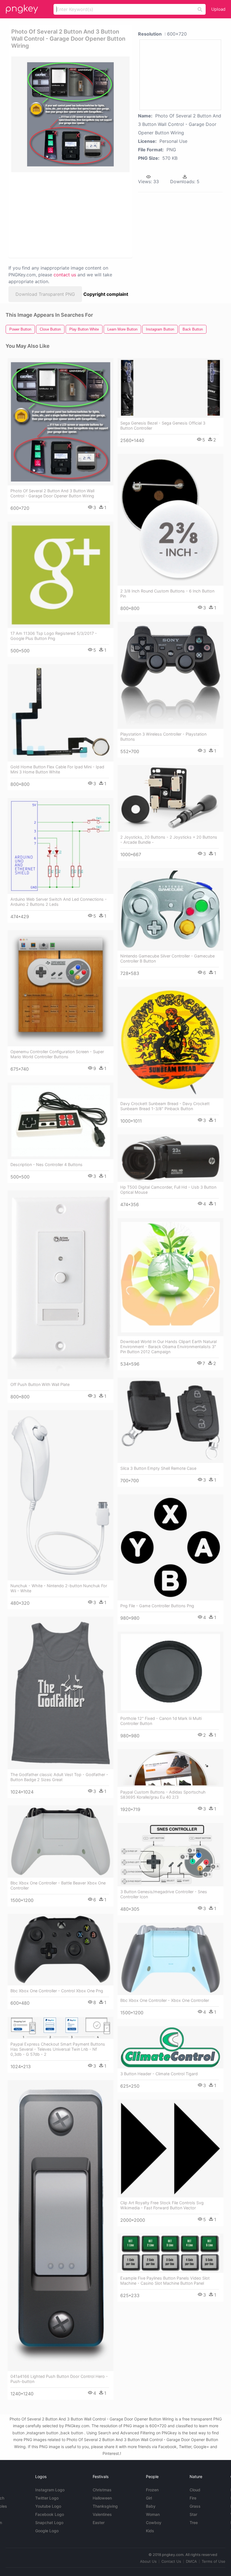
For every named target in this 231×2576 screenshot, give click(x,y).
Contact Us (171, 2561)
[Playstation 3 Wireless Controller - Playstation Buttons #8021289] (170, 675)
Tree (194, 2523)
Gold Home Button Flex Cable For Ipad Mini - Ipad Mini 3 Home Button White (57, 769)
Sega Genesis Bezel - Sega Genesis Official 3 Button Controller (163, 426)
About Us (148, 2561)
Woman (153, 2514)
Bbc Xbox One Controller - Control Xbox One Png (57, 1991)
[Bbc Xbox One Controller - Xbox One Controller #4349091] (170, 1959)
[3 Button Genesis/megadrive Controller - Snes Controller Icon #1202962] (170, 1855)
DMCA (191, 2561)
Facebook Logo (50, 2514)
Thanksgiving (105, 2506)
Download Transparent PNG (45, 294)
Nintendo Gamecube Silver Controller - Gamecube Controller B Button (167, 958)
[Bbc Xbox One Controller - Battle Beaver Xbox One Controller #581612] (61, 1842)
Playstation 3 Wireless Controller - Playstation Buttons (163, 737)
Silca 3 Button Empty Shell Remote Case (158, 1468)
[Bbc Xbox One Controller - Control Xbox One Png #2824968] (61, 1950)
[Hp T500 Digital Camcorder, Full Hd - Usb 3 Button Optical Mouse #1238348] (170, 1158)
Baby (151, 2506)
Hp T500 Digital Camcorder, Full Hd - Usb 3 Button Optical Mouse (168, 1190)
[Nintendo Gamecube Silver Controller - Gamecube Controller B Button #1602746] (170, 909)
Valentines (102, 2514)
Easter (99, 2523)
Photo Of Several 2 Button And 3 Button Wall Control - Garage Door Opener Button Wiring (52, 493)
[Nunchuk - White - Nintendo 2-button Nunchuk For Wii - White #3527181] (61, 1495)
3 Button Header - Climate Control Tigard (159, 2074)
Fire (193, 2498)
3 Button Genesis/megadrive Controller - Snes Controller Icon (164, 1894)
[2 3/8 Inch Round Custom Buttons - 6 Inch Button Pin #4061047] (170, 520)
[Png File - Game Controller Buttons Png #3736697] (170, 1547)
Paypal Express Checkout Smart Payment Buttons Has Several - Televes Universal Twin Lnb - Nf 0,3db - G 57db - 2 (58, 2049)
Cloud (195, 2490)
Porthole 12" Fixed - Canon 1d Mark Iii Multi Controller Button (161, 1721)
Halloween (102, 2498)
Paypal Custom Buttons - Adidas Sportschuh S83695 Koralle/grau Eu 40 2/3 (163, 1795)
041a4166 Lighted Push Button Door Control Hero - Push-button (59, 2379)
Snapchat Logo (49, 2523)
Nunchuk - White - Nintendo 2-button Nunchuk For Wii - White (59, 1588)
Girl (149, 2498)
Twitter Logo (47, 2498)
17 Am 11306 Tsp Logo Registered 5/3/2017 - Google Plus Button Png (54, 636)
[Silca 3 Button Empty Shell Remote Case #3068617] (170, 1420)
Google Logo (47, 2531)
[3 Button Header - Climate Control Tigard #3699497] (170, 2047)
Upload (218, 9)
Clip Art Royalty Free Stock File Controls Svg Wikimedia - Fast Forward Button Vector (162, 2205)
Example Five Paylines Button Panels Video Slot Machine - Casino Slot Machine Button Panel (165, 2281)
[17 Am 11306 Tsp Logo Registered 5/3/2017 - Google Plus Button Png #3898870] (61, 575)
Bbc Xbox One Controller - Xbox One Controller (165, 2000)
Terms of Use (214, 2561)
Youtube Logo (48, 2506)
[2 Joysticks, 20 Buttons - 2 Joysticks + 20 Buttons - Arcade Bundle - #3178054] (170, 798)
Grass (195, 2506)
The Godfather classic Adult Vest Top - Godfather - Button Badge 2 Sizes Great (59, 1777)
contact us (65, 275)
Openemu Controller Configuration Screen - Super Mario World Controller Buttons (57, 1054)
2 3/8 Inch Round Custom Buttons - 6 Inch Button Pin (167, 593)
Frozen (152, 2490)
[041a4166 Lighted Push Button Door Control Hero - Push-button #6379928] (61, 2226)
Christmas (102, 2490)
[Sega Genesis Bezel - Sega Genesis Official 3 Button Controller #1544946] (170, 388)
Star (193, 2514)
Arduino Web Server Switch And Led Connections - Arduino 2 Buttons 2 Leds (59, 902)
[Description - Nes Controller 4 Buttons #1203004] (61, 1121)
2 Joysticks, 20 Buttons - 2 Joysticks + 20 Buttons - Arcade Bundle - (169, 840)
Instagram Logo (50, 2490)
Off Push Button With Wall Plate (40, 1384)
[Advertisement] (69, 215)
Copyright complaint (106, 294)
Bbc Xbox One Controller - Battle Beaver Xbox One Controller (58, 1885)
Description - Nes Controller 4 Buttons (46, 1165)
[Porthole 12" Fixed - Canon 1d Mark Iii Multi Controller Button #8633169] (170, 1672)
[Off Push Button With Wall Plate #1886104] (61, 1285)
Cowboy (154, 2523)
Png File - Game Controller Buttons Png (157, 1606)
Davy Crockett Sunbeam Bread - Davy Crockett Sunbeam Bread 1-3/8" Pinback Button (165, 1106)
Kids (150, 2531)
